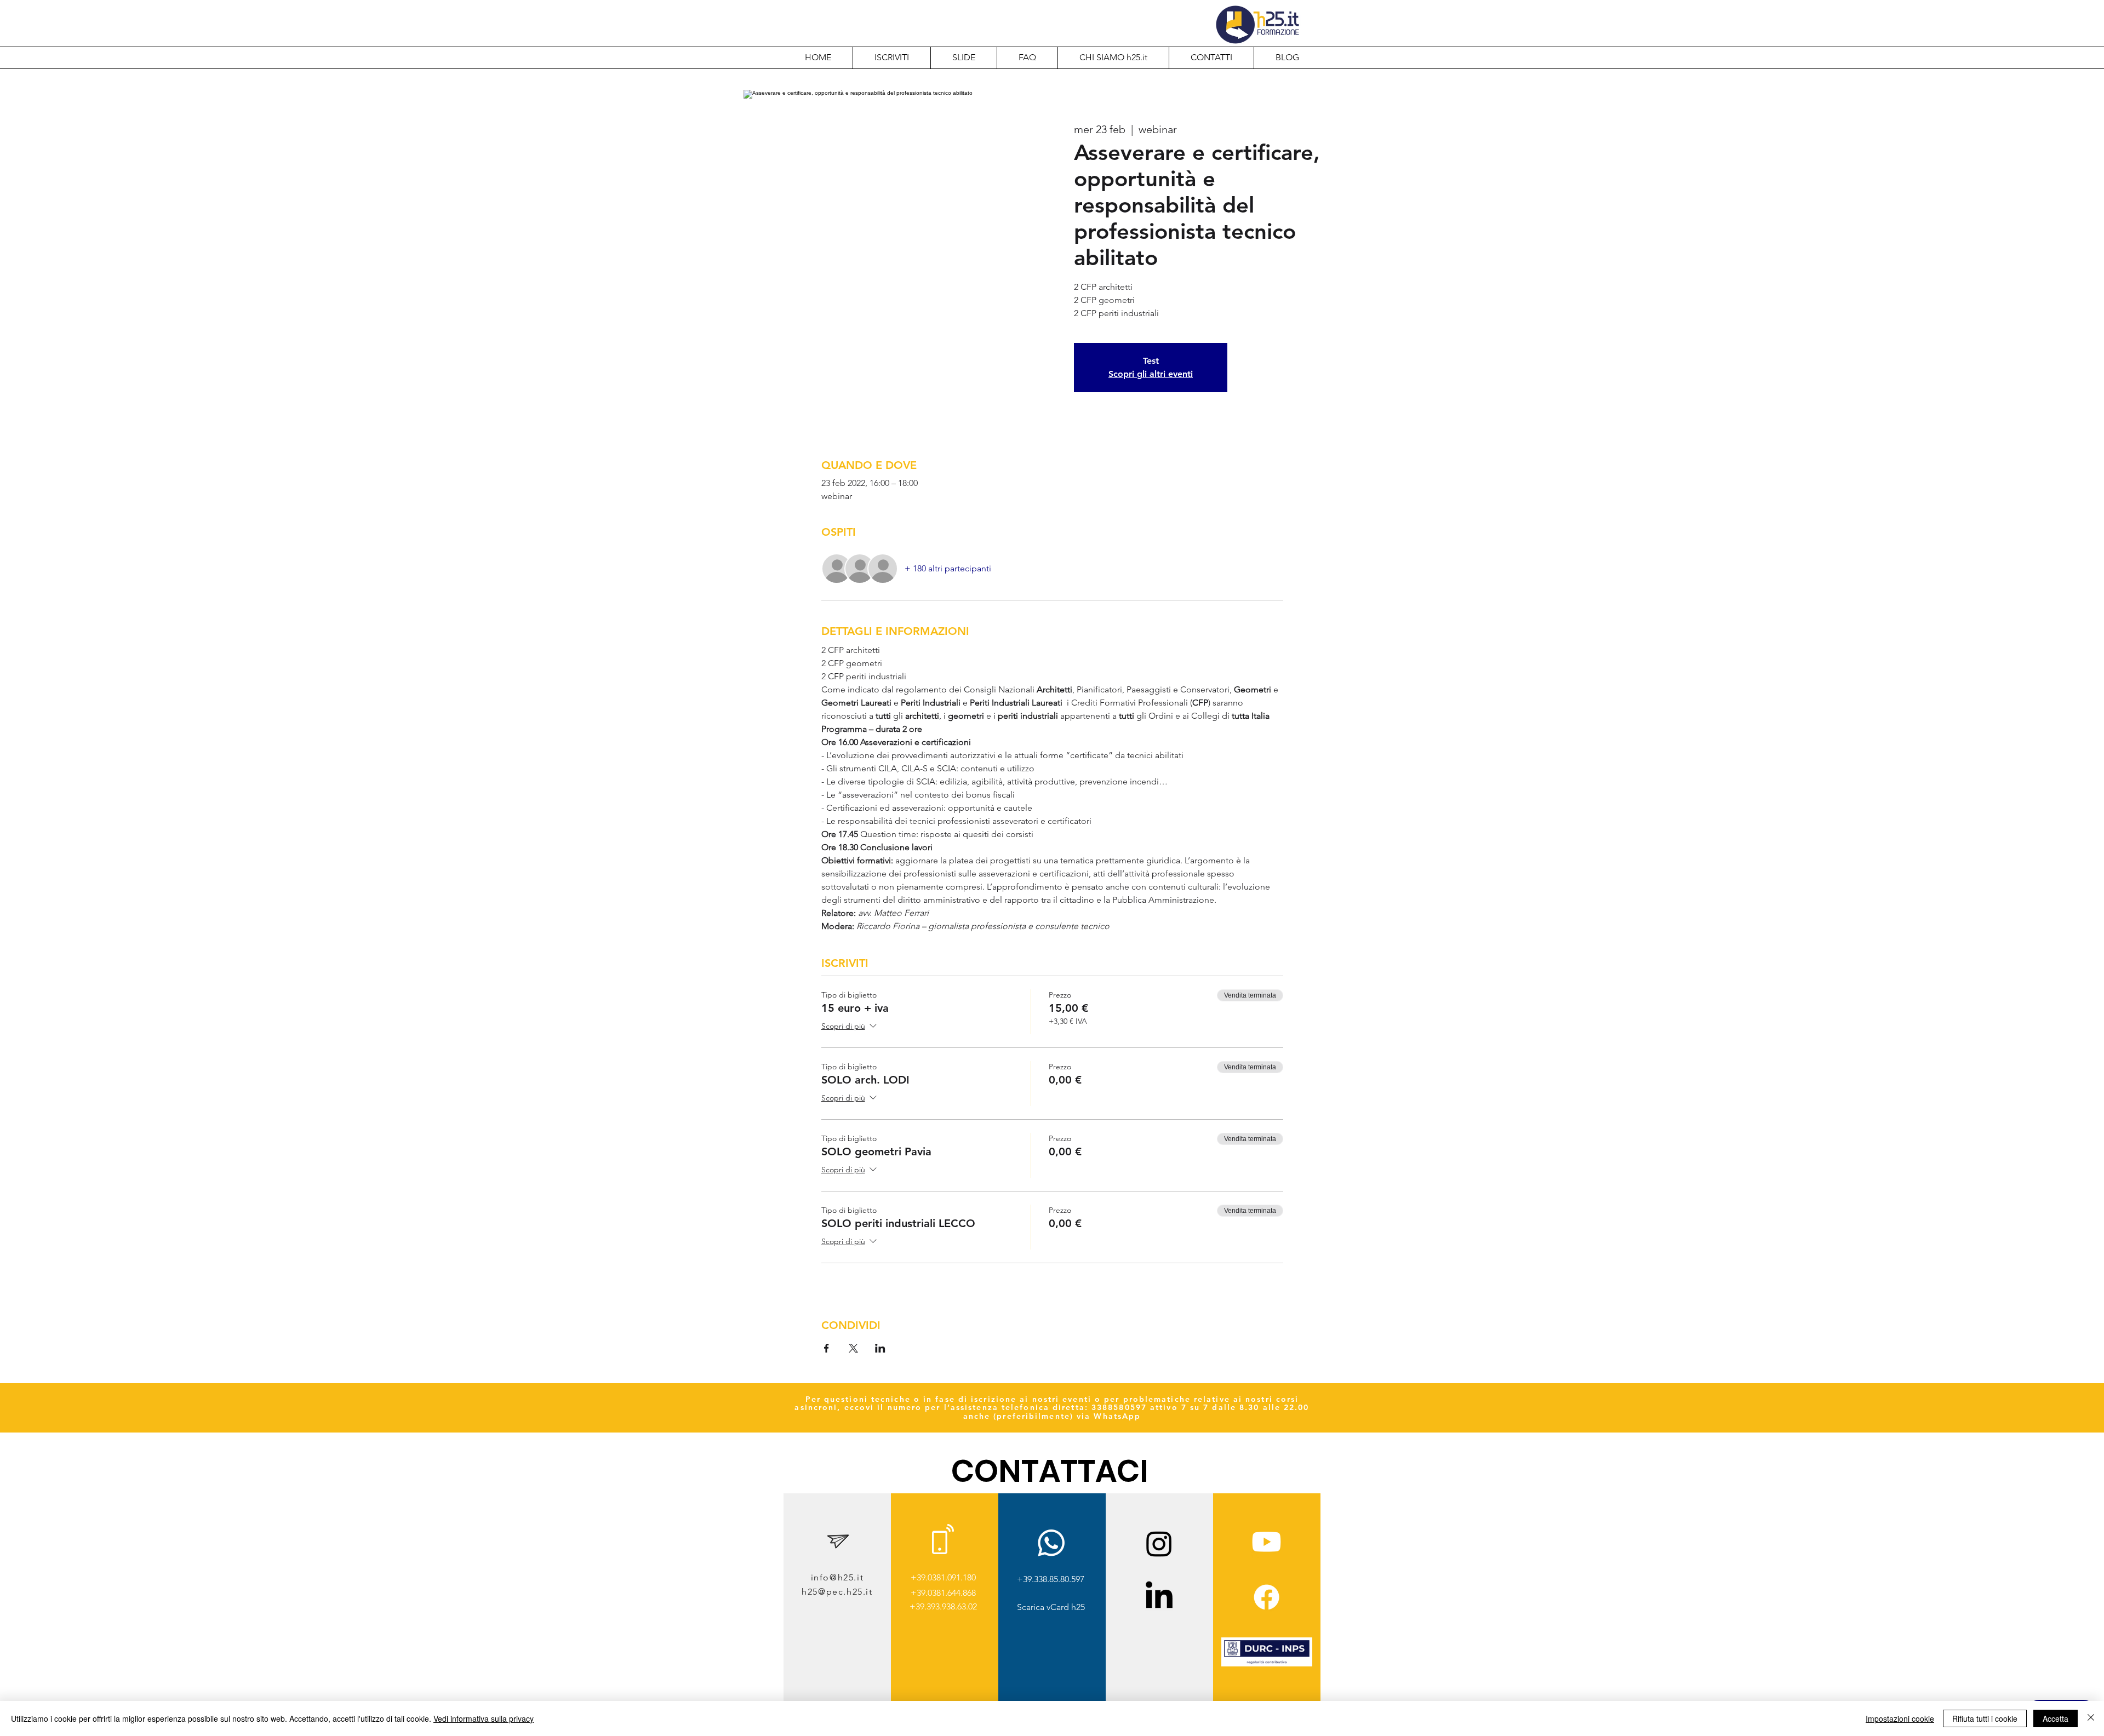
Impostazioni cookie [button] (1900, 1718)
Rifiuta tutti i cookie (1985, 1718)
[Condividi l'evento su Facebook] (827, 1348)
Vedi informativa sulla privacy (484, 1718)
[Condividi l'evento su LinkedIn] (880, 1348)
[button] (1113, 58)
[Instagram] (1159, 1543)
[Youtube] (1267, 1542)
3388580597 (1119, 1407)
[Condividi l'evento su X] (853, 1348)
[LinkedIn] (1159, 1597)
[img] (1267, 1665)
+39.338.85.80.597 (1051, 1579)
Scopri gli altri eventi (1151, 374)
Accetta (2056, 1718)
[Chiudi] (2091, 1718)
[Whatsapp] (1051, 1543)
